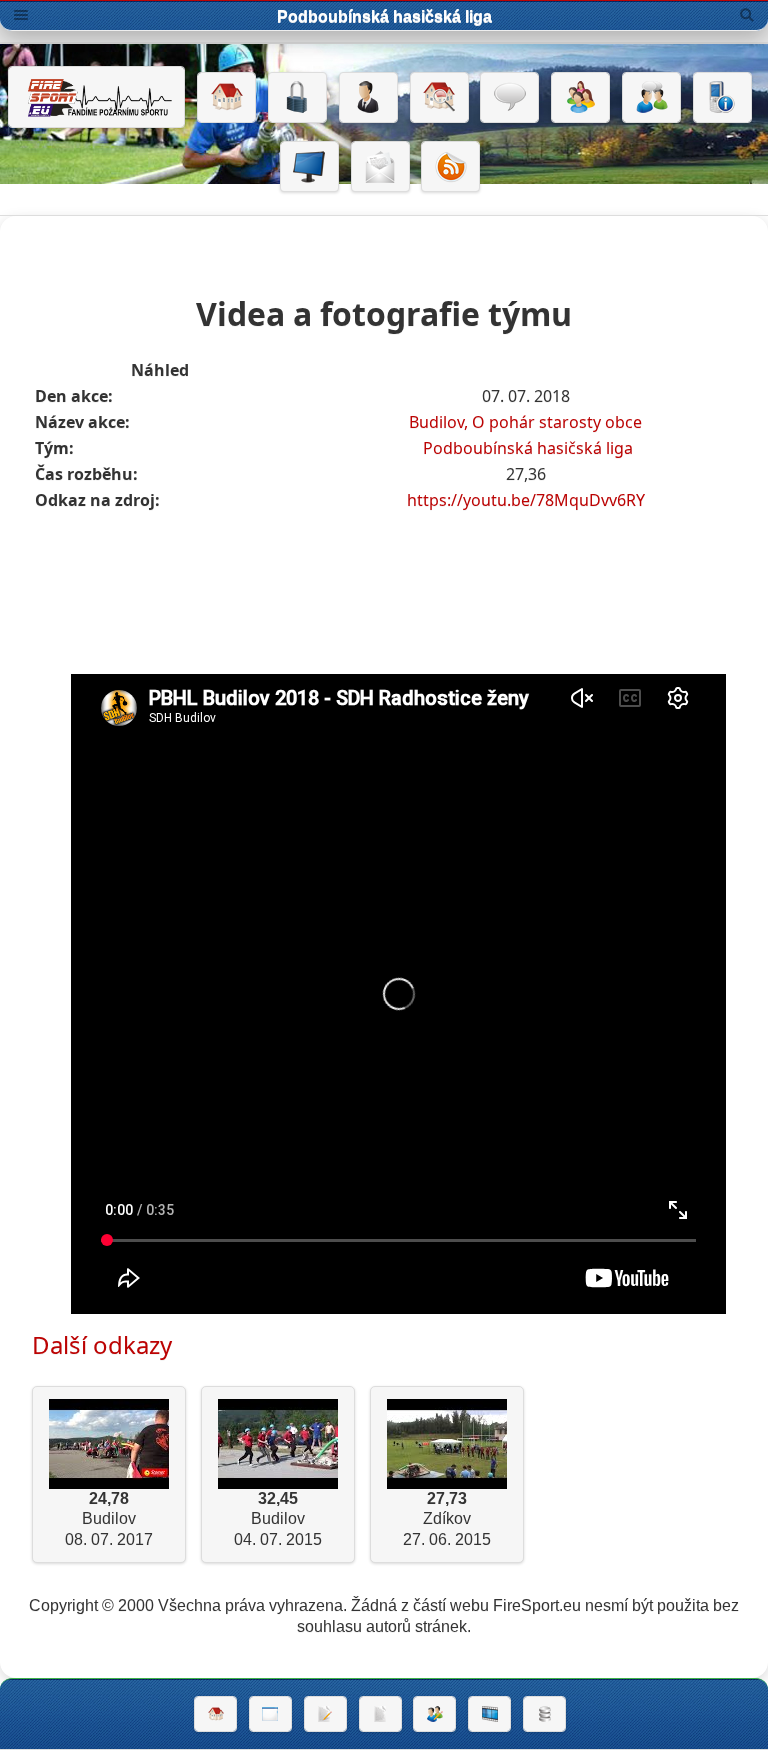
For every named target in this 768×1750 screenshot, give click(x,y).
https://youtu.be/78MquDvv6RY (526, 500)
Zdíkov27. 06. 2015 (447, 1519)
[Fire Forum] (651, 98)
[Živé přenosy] (309, 167)
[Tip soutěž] (434, 1714)
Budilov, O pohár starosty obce (525, 422)
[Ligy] (544, 1714)
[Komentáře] (509, 98)
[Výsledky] (380, 1714)
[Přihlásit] (297, 98)
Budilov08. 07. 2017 (109, 1519)
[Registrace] (368, 98)
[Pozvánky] (270, 1714)
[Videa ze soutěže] (489, 1714)
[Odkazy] (439, 98)
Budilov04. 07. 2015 (278, 1519)
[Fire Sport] (96, 97)
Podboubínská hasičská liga (528, 448)
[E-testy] (580, 98)
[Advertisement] (399, 572)
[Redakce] (380, 167)
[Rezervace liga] (325, 1714)
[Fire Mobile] (722, 98)
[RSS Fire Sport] (450, 167)
